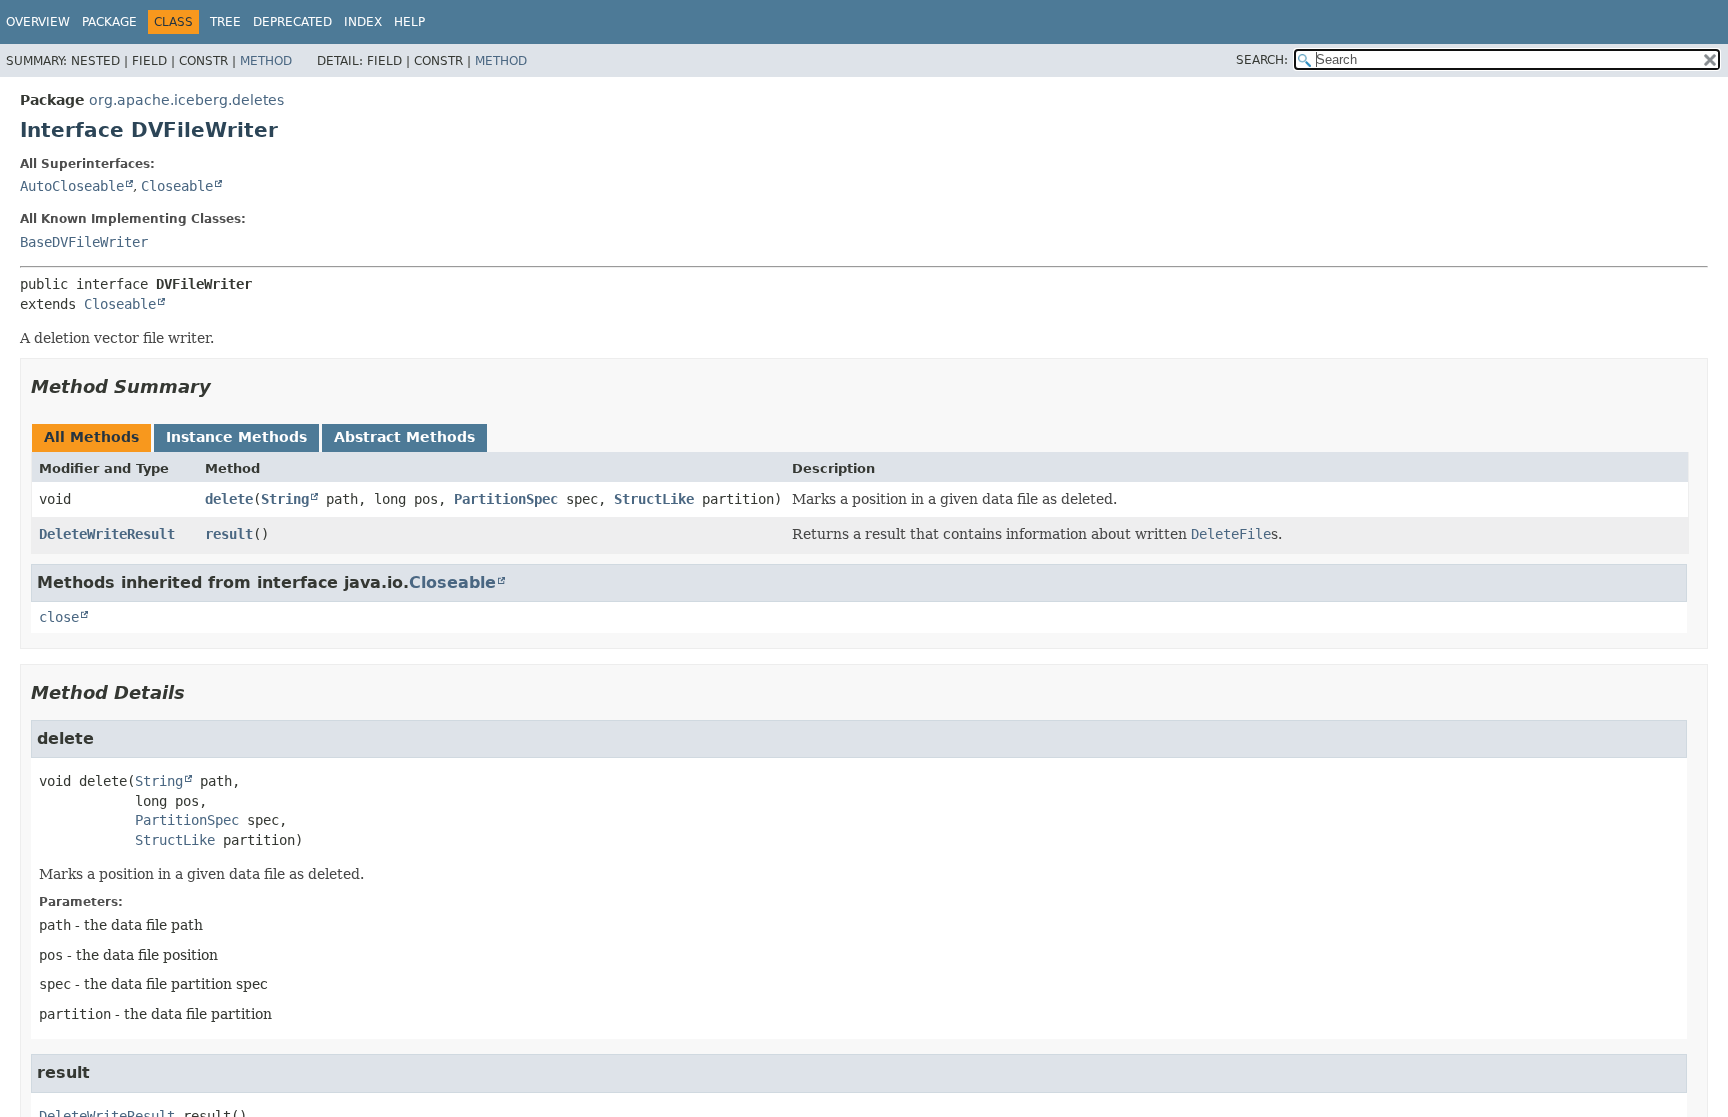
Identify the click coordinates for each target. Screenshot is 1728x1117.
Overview (38, 22)
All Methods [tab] (91, 437)
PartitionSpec (506, 499)
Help (409, 22)
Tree (225, 22)
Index (363, 22)
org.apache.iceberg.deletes (186, 100)
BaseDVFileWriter (84, 242)
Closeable (177, 186)
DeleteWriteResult (107, 534)
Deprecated (292, 22)
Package (109, 22)
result (229, 534)
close (59, 617)
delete (229, 499)
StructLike (654, 499)
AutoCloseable (72, 186)
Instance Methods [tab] (236, 437)
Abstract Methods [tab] (404, 437)
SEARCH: (1262, 60)
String (285, 499)
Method (266, 61)
